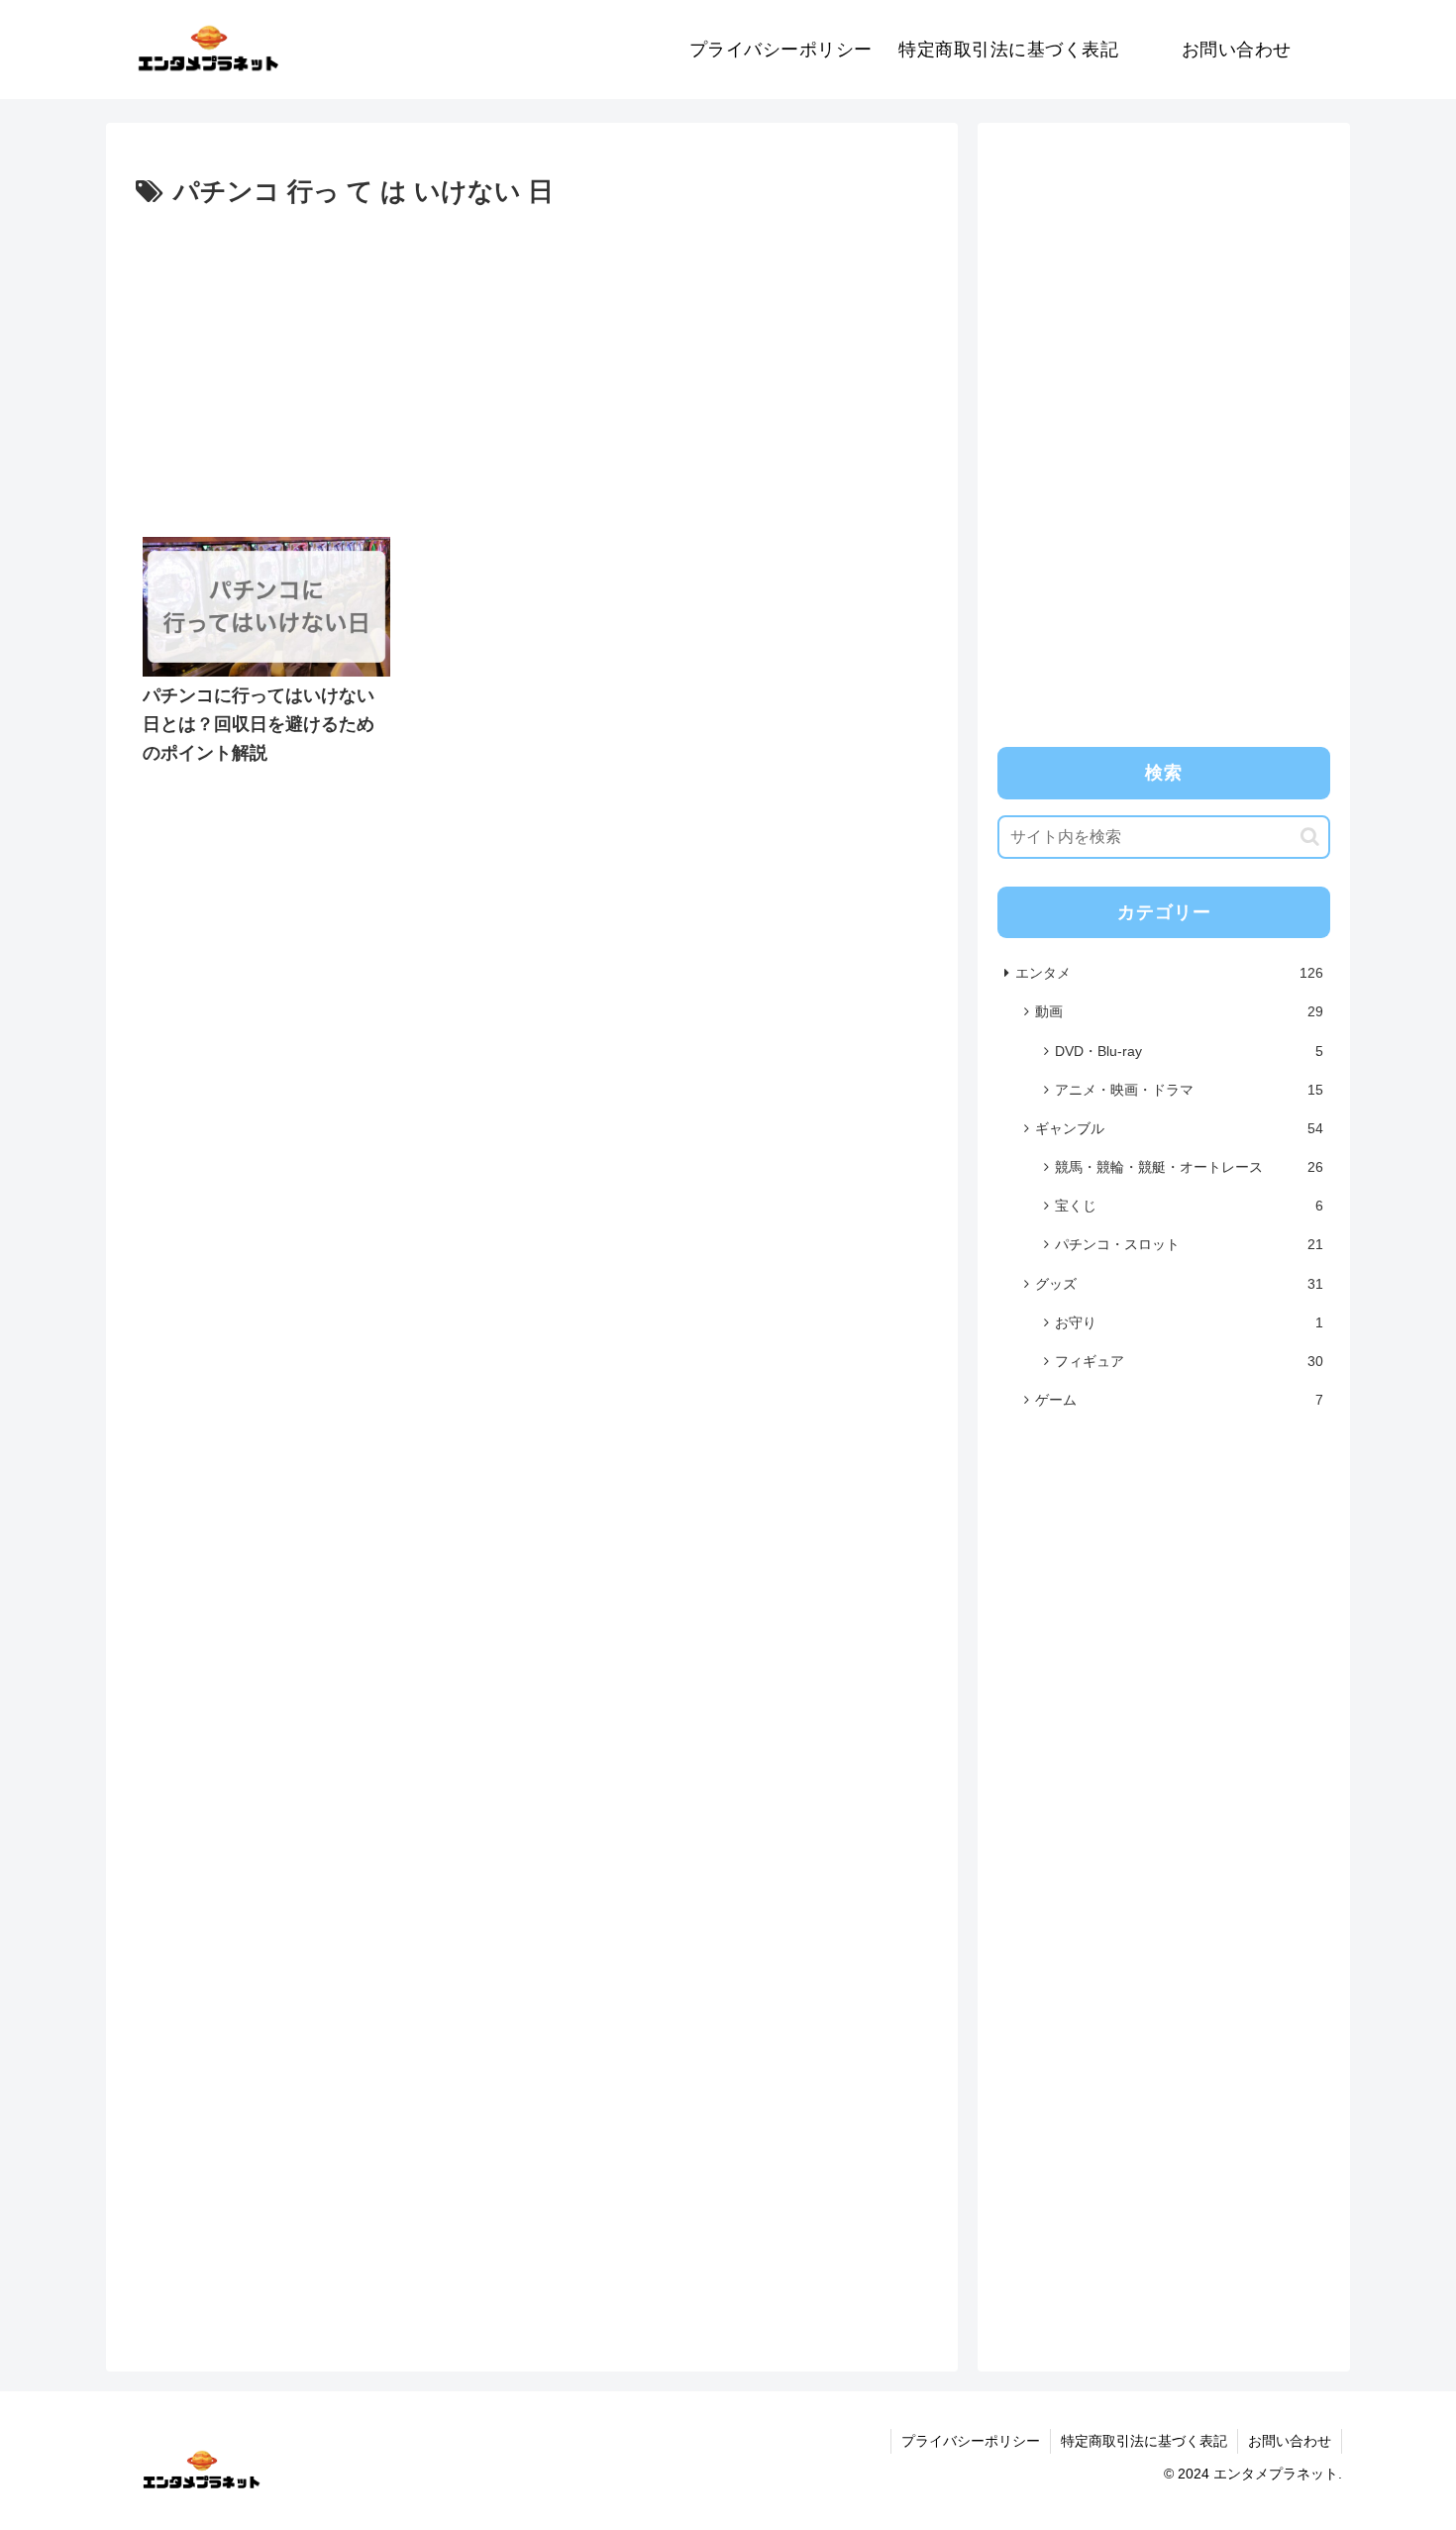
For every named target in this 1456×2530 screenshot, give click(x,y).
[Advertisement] (532, 364)
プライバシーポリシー (971, 2441)
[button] (1310, 837)
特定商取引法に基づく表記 (1144, 2441)
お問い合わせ (1290, 2441)
